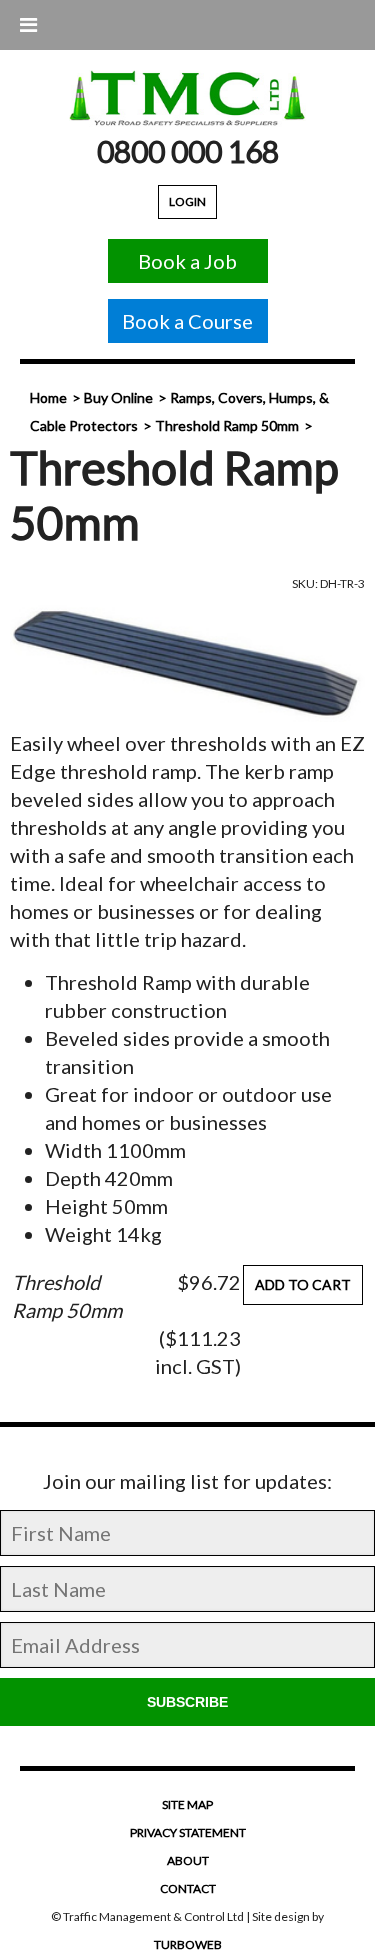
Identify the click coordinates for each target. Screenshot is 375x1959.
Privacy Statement (188, 1832)
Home (48, 397)
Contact (188, 1888)
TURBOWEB (188, 1944)
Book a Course (187, 321)
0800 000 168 (188, 151)
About (188, 1860)
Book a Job (187, 261)
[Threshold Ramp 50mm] (187, 663)
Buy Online (118, 397)
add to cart (303, 1284)
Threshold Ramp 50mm (227, 425)
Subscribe (187, 1702)
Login (187, 201)
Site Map (187, 1804)
